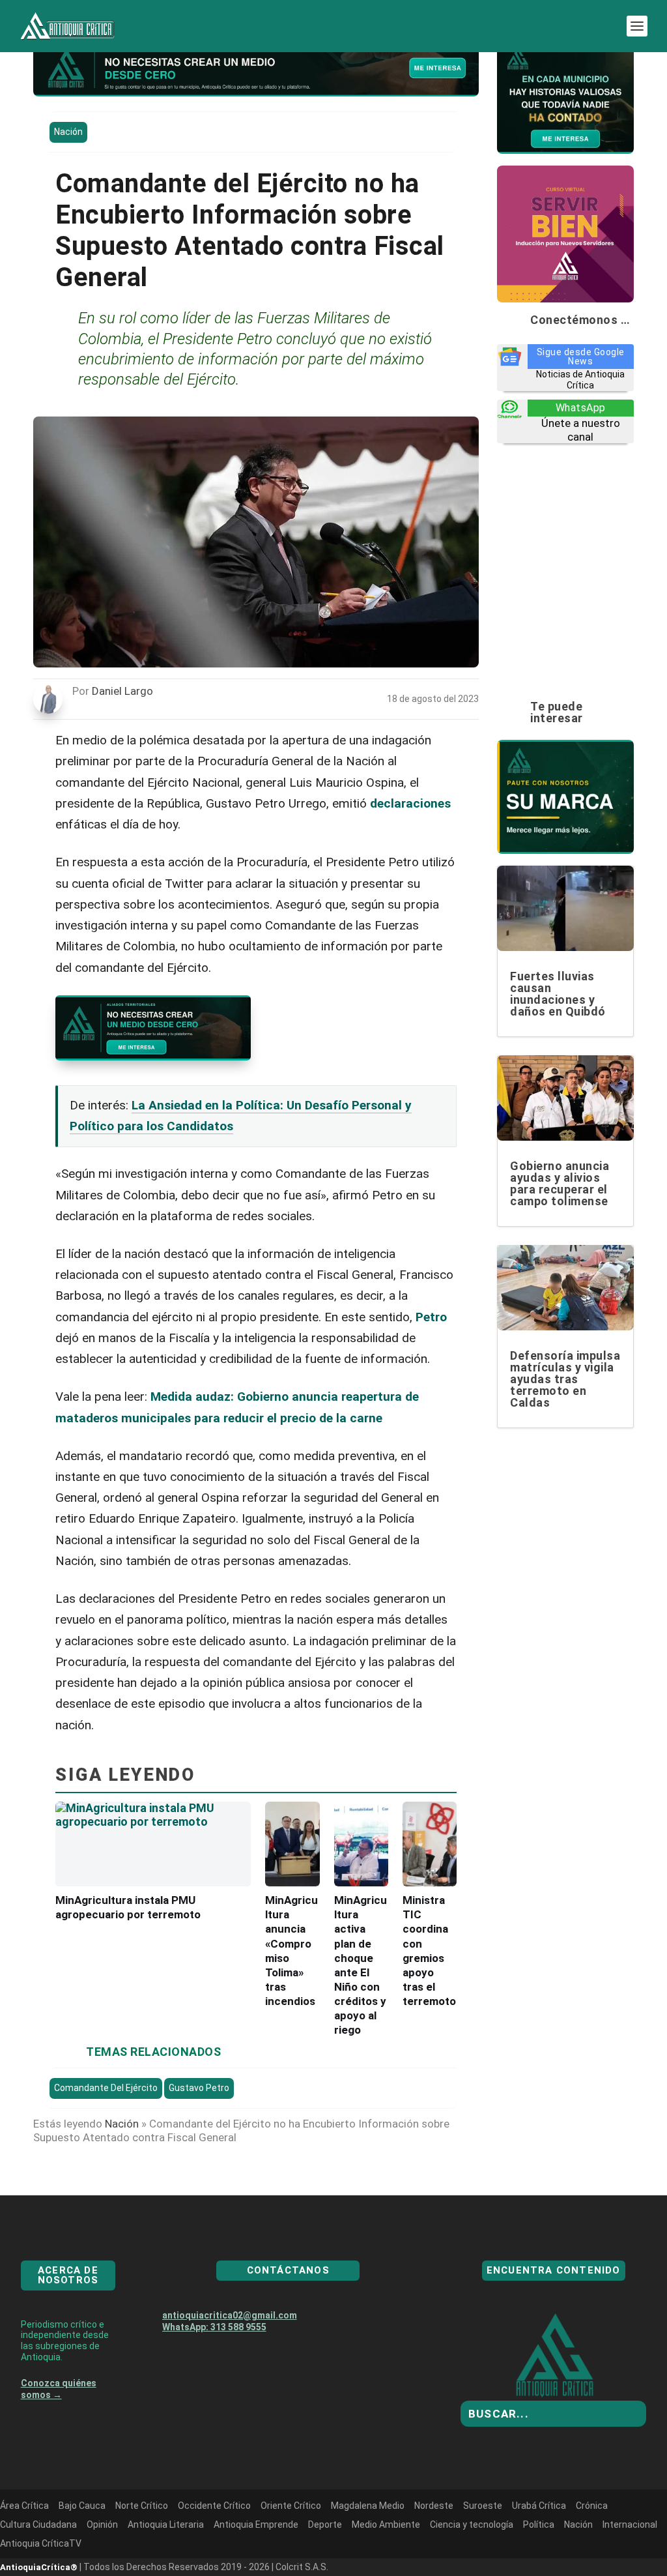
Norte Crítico (142, 2553)
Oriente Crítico (291, 2553)
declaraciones (410, 803)
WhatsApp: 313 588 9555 (214, 2374)
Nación (68, 132)
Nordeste (434, 2553)
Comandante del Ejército (106, 2088)
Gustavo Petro (199, 2088)
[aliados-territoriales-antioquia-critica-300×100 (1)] (153, 1056)
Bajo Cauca (82, 2553)
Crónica (592, 2553)
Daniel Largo (122, 691)
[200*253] (256, 93)
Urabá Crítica (539, 2553)
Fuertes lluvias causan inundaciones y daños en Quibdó (558, 994)
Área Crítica (24, 2553)
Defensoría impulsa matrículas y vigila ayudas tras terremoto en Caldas (565, 1379)
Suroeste (483, 2553)
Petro (431, 1317)
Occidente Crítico (214, 2553)
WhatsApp (581, 408)
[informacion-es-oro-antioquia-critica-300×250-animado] (565, 150)
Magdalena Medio (368, 2553)
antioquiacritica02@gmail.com (230, 2362)
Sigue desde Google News (581, 357)
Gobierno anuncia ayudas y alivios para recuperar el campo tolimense (560, 1183)
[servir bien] (565, 299)
